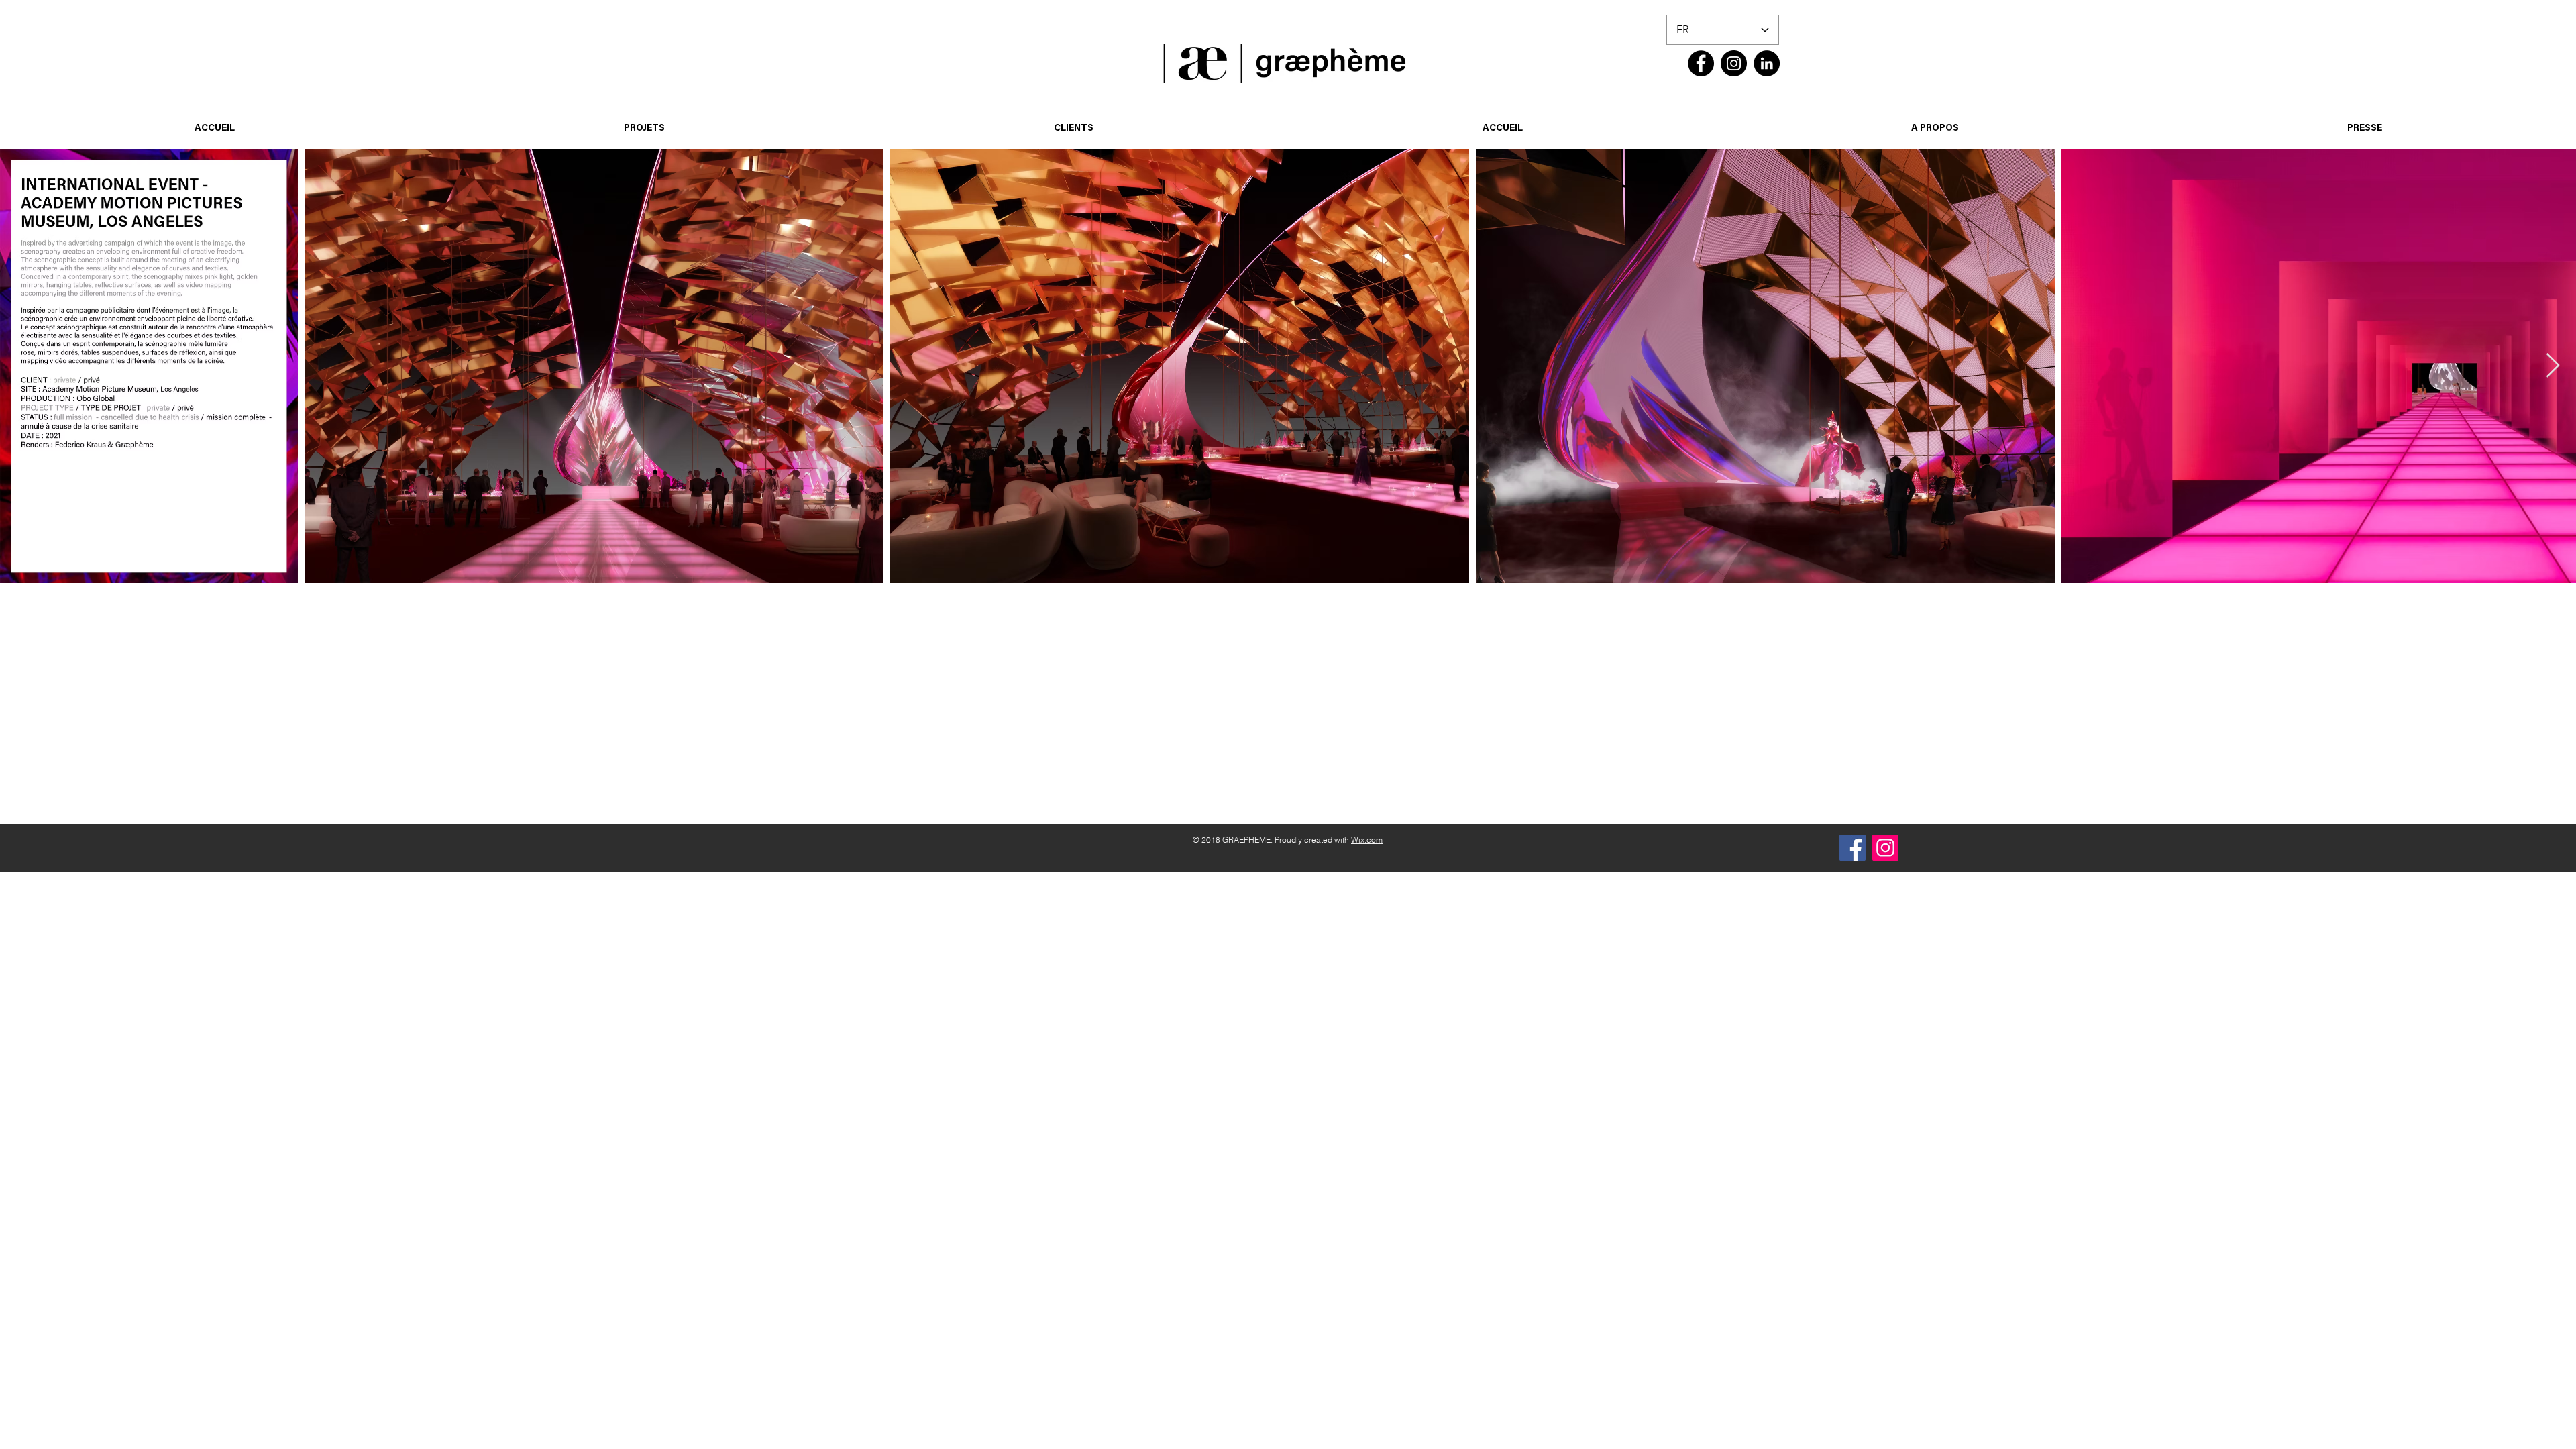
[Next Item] (2553, 366)
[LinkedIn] (1767, 63)
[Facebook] (1701, 63)
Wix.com (1367, 840)
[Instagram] (1734, 63)
